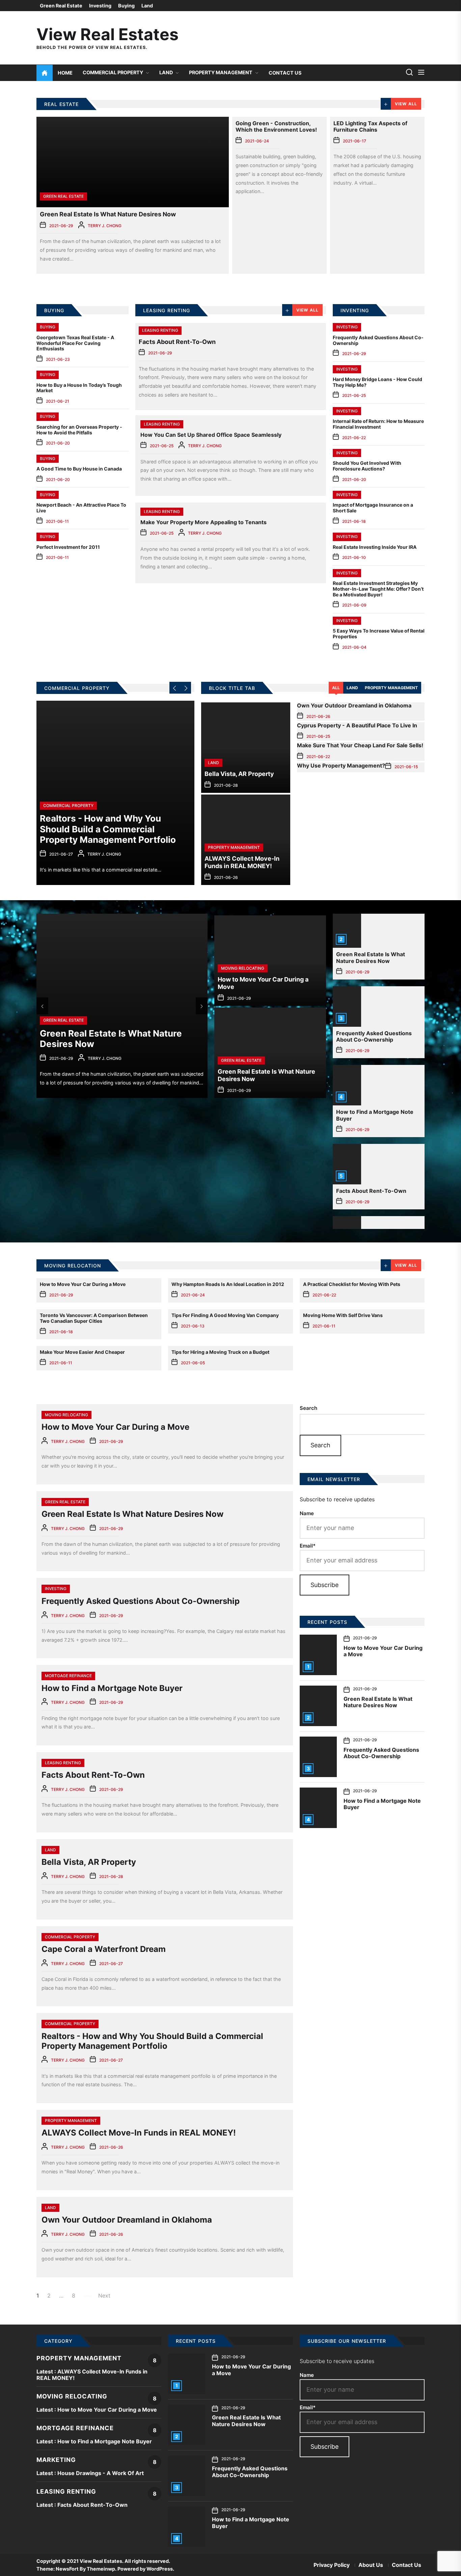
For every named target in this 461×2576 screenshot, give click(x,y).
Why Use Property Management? (341, 766)
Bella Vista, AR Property (89, 1862)
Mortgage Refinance (68, 1676)
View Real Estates (107, 34)
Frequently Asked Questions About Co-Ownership (378, 340)
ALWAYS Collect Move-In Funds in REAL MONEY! (139, 2133)
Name (307, 1513)
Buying (126, 6)
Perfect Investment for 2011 (68, 547)
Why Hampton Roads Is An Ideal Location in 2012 (228, 1284)
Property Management (221, 72)
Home (65, 73)
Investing (100, 6)
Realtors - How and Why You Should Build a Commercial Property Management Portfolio (152, 2041)
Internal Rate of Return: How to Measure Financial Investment (378, 424)
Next (104, 2296)
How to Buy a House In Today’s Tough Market (79, 388)
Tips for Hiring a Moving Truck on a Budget (220, 1352)
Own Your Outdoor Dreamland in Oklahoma (354, 705)
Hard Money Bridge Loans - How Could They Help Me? (377, 382)
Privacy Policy (332, 2565)
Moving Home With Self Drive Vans (343, 1315)
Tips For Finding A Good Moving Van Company (225, 1315)
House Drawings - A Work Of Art (101, 2473)
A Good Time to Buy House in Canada (79, 469)
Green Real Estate (61, 6)
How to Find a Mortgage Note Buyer (375, 1115)
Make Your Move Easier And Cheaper (82, 1352)
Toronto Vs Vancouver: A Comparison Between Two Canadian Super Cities (94, 1318)
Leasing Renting (160, 330)
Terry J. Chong (105, 226)
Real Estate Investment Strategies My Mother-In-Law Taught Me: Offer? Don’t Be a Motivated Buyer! (378, 589)
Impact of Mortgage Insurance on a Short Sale (373, 508)
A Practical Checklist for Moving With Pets (352, 1284)
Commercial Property (113, 72)
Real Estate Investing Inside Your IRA (375, 547)
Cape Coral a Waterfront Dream (104, 1949)
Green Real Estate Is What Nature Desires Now (108, 214)
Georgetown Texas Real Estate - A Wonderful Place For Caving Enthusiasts (75, 343)
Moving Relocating (66, 1415)
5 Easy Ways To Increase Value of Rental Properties (379, 634)
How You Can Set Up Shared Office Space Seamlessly (211, 435)
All (336, 688)
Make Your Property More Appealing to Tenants (204, 522)
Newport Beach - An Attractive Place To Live (81, 508)
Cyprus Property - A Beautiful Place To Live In (357, 725)
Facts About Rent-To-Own (177, 342)
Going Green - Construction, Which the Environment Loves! (276, 126)
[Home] (45, 73)
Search (308, 1408)
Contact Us (285, 73)
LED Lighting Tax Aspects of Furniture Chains (370, 126)
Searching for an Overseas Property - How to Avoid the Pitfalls (79, 430)
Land (147, 6)
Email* (308, 1546)
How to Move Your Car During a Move (83, 1284)
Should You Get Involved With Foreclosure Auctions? (367, 466)
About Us (371, 2565)
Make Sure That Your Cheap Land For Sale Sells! (360, 745)
